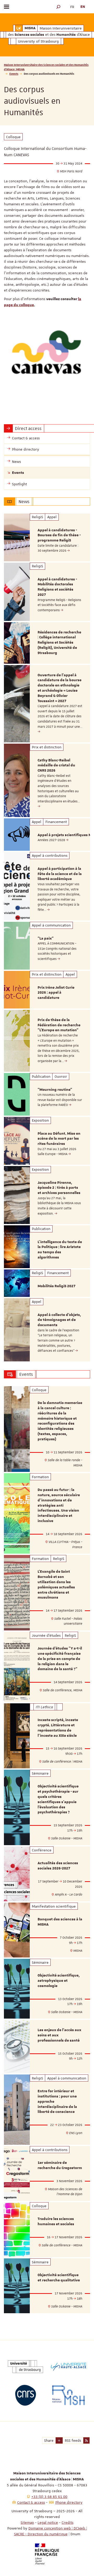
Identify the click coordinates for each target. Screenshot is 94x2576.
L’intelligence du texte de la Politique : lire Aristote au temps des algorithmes (60, 1250)
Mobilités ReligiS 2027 (57, 1286)
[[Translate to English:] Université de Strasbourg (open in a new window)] (25, 2367)
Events (14, 74)
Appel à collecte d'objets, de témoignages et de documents (59, 1320)
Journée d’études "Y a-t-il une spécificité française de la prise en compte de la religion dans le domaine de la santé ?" (60, 1659)
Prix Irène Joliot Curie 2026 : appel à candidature (56, 993)
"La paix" (46, 939)
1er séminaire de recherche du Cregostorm (60, 2165)
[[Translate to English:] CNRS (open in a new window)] (25, 2395)
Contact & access (31, 2502)
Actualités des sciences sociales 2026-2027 (58, 1866)
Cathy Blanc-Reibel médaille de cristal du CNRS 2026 (56, 766)
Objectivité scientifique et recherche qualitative (59, 2278)
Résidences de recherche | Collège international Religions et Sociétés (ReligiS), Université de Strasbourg (59, 643)
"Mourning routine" (55, 1090)
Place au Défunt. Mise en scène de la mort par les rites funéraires (59, 1139)
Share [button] (49, 2440)
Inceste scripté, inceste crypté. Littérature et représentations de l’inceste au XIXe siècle (58, 1728)
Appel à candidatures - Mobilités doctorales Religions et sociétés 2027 (57, 587)
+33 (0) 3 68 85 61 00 (49, 2497)
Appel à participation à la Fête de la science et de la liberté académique (60, 874)
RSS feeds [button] (73, 2440)
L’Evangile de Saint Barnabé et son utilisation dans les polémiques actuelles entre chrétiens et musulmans (56, 1585)
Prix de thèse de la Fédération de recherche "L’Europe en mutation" (59, 1025)
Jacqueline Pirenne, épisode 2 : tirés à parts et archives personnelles (59, 1188)
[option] (47, 537)
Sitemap (27, 2522)
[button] (58, 7)
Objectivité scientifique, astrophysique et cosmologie (59, 1981)
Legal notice (48, 2522)
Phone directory (69, 2502)
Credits (67, 2522)
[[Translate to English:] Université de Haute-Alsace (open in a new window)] (69, 2367)
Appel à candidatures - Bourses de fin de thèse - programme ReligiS (59, 535)
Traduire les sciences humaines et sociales (56, 2222)
